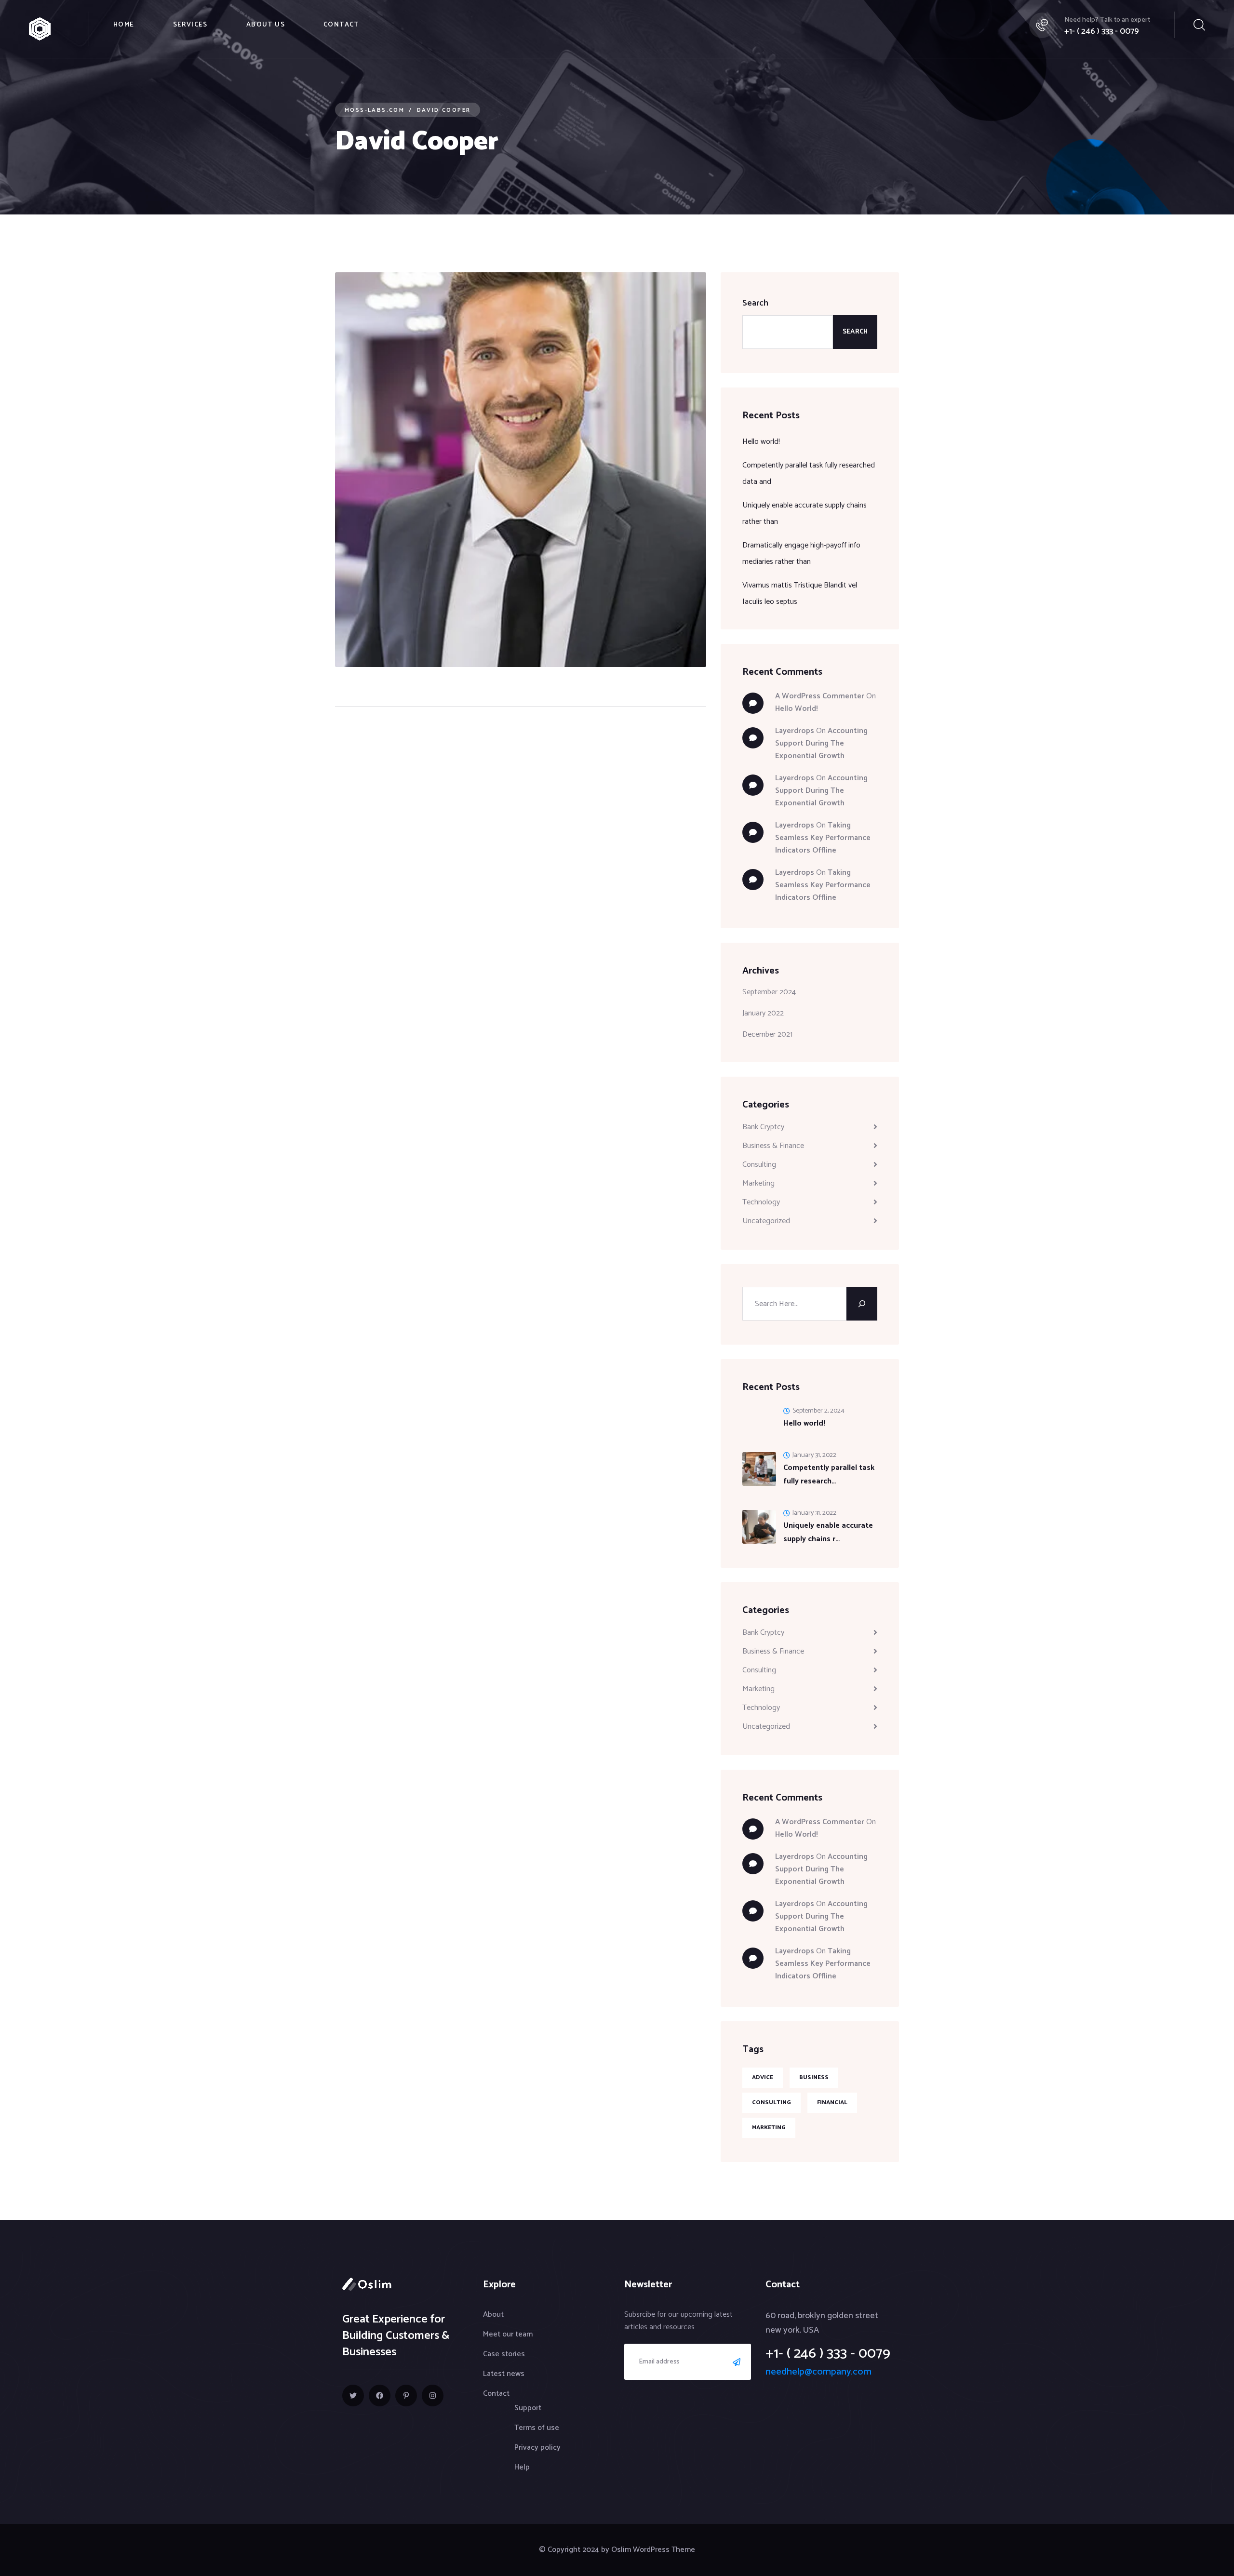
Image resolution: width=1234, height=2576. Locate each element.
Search (755, 303)
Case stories (504, 2354)
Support (528, 2408)
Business (814, 2077)
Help (522, 2467)
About (493, 2315)
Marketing (758, 1183)
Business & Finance (773, 1146)
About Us (266, 25)
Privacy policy (537, 2448)
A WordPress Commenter (820, 696)
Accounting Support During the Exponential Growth (821, 743)
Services (190, 25)
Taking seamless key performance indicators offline (823, 838)
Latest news (504, 2374)
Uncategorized (766, 1221)
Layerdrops (795, 731)
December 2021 (767, 1034)
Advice (763, 2077)
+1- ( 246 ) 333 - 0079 (1102, 31)
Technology (761, 1202)
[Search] (862, 1304)
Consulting (759, 1165)
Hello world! (761, 442)
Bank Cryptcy (763, 1127)
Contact (341, 25)
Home (124, 25)
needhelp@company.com (818, 2372)
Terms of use (537, 2428)
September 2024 (769, 992)
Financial (832, 2102)
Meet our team (508, 2334)
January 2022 (763, 1013)
